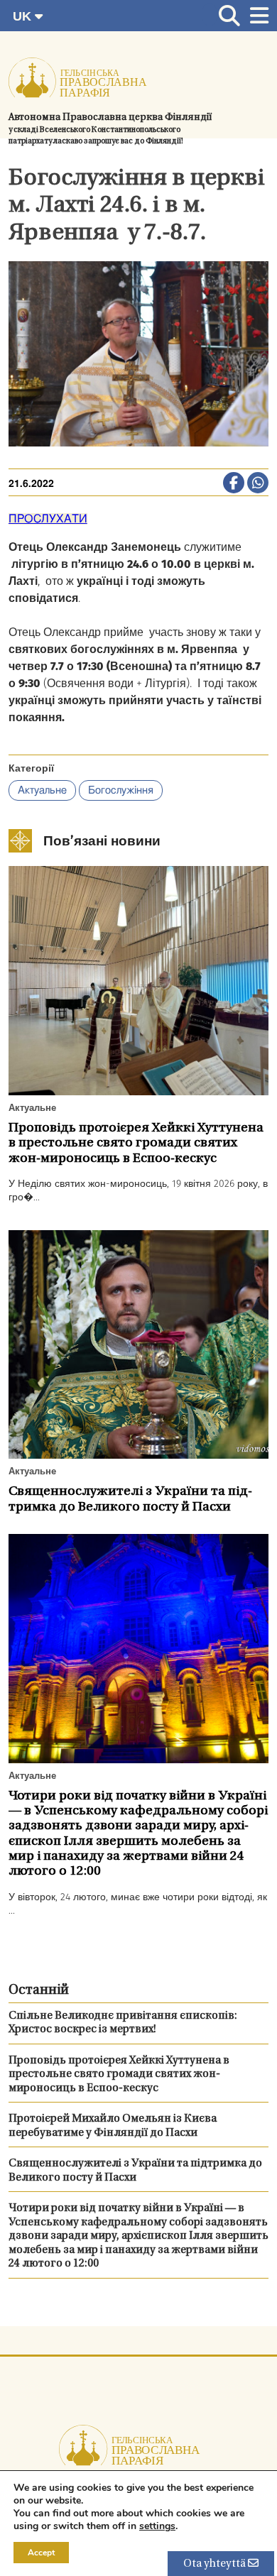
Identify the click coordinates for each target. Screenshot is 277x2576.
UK (24, 16)
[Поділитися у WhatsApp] (258, 484)
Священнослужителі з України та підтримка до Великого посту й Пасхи (135, 2171)
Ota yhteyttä (216, 2564)
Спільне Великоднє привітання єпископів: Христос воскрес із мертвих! (123, 2023)
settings (157, 2526)
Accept (41, 2553)
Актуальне (42, 790)
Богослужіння (121, 790)
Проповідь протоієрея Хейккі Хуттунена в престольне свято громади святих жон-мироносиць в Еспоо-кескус (119, 2075)
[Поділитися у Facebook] (234, 484)
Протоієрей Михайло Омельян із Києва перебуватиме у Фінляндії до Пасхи (113, 2126)
